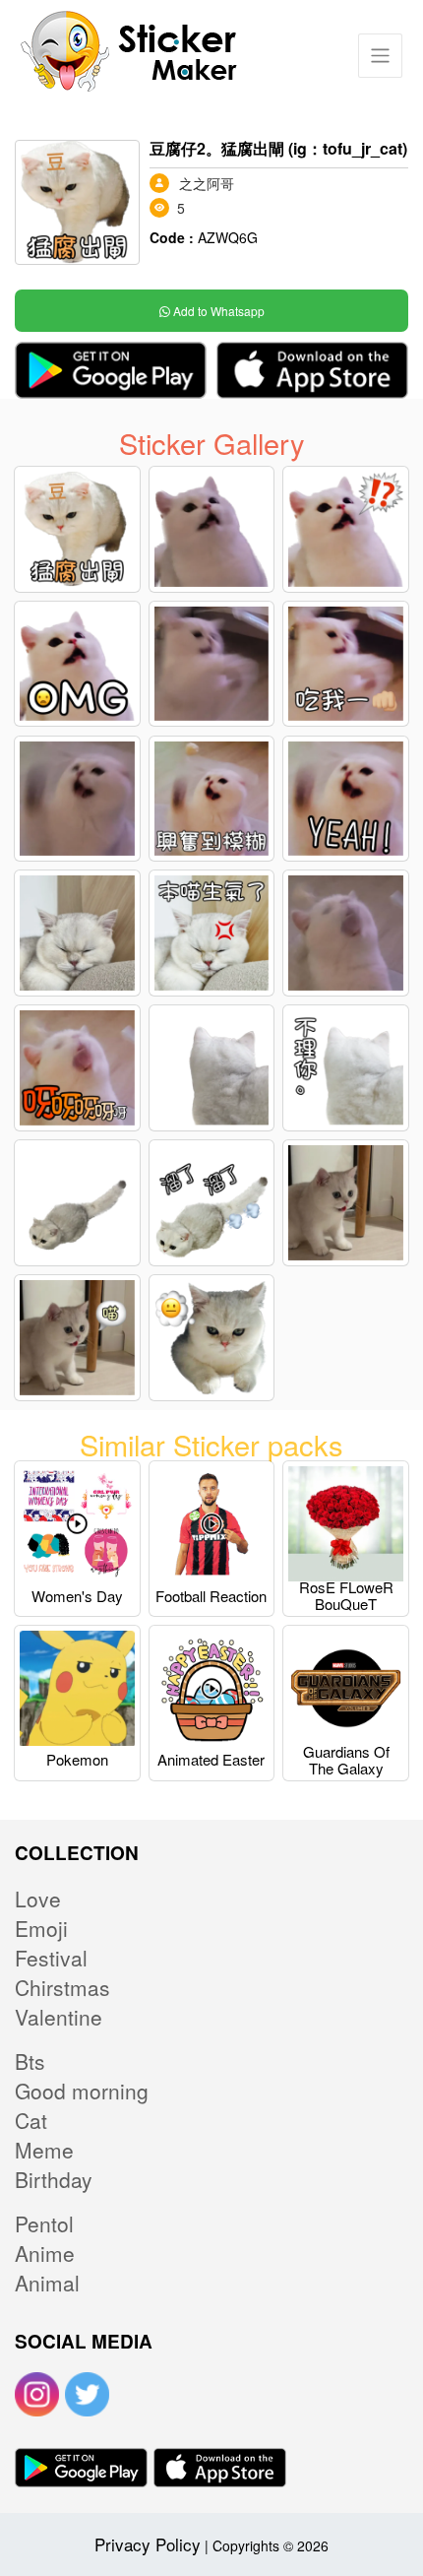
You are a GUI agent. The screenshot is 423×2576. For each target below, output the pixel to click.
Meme (44, 2150)
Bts (30, 2061)
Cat (31, 2120)
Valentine (59, 2017)
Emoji (41, 1928)
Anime (45, 2253)
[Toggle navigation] (380, 56)
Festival (51, 1958)
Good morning (82, 2091)
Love (38, 1899)
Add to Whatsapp (217, 311)
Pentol (44, 2223)
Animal (47, 2283)
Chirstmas (62, 1987)
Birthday (54, 2179)
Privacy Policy (148, 2544)
